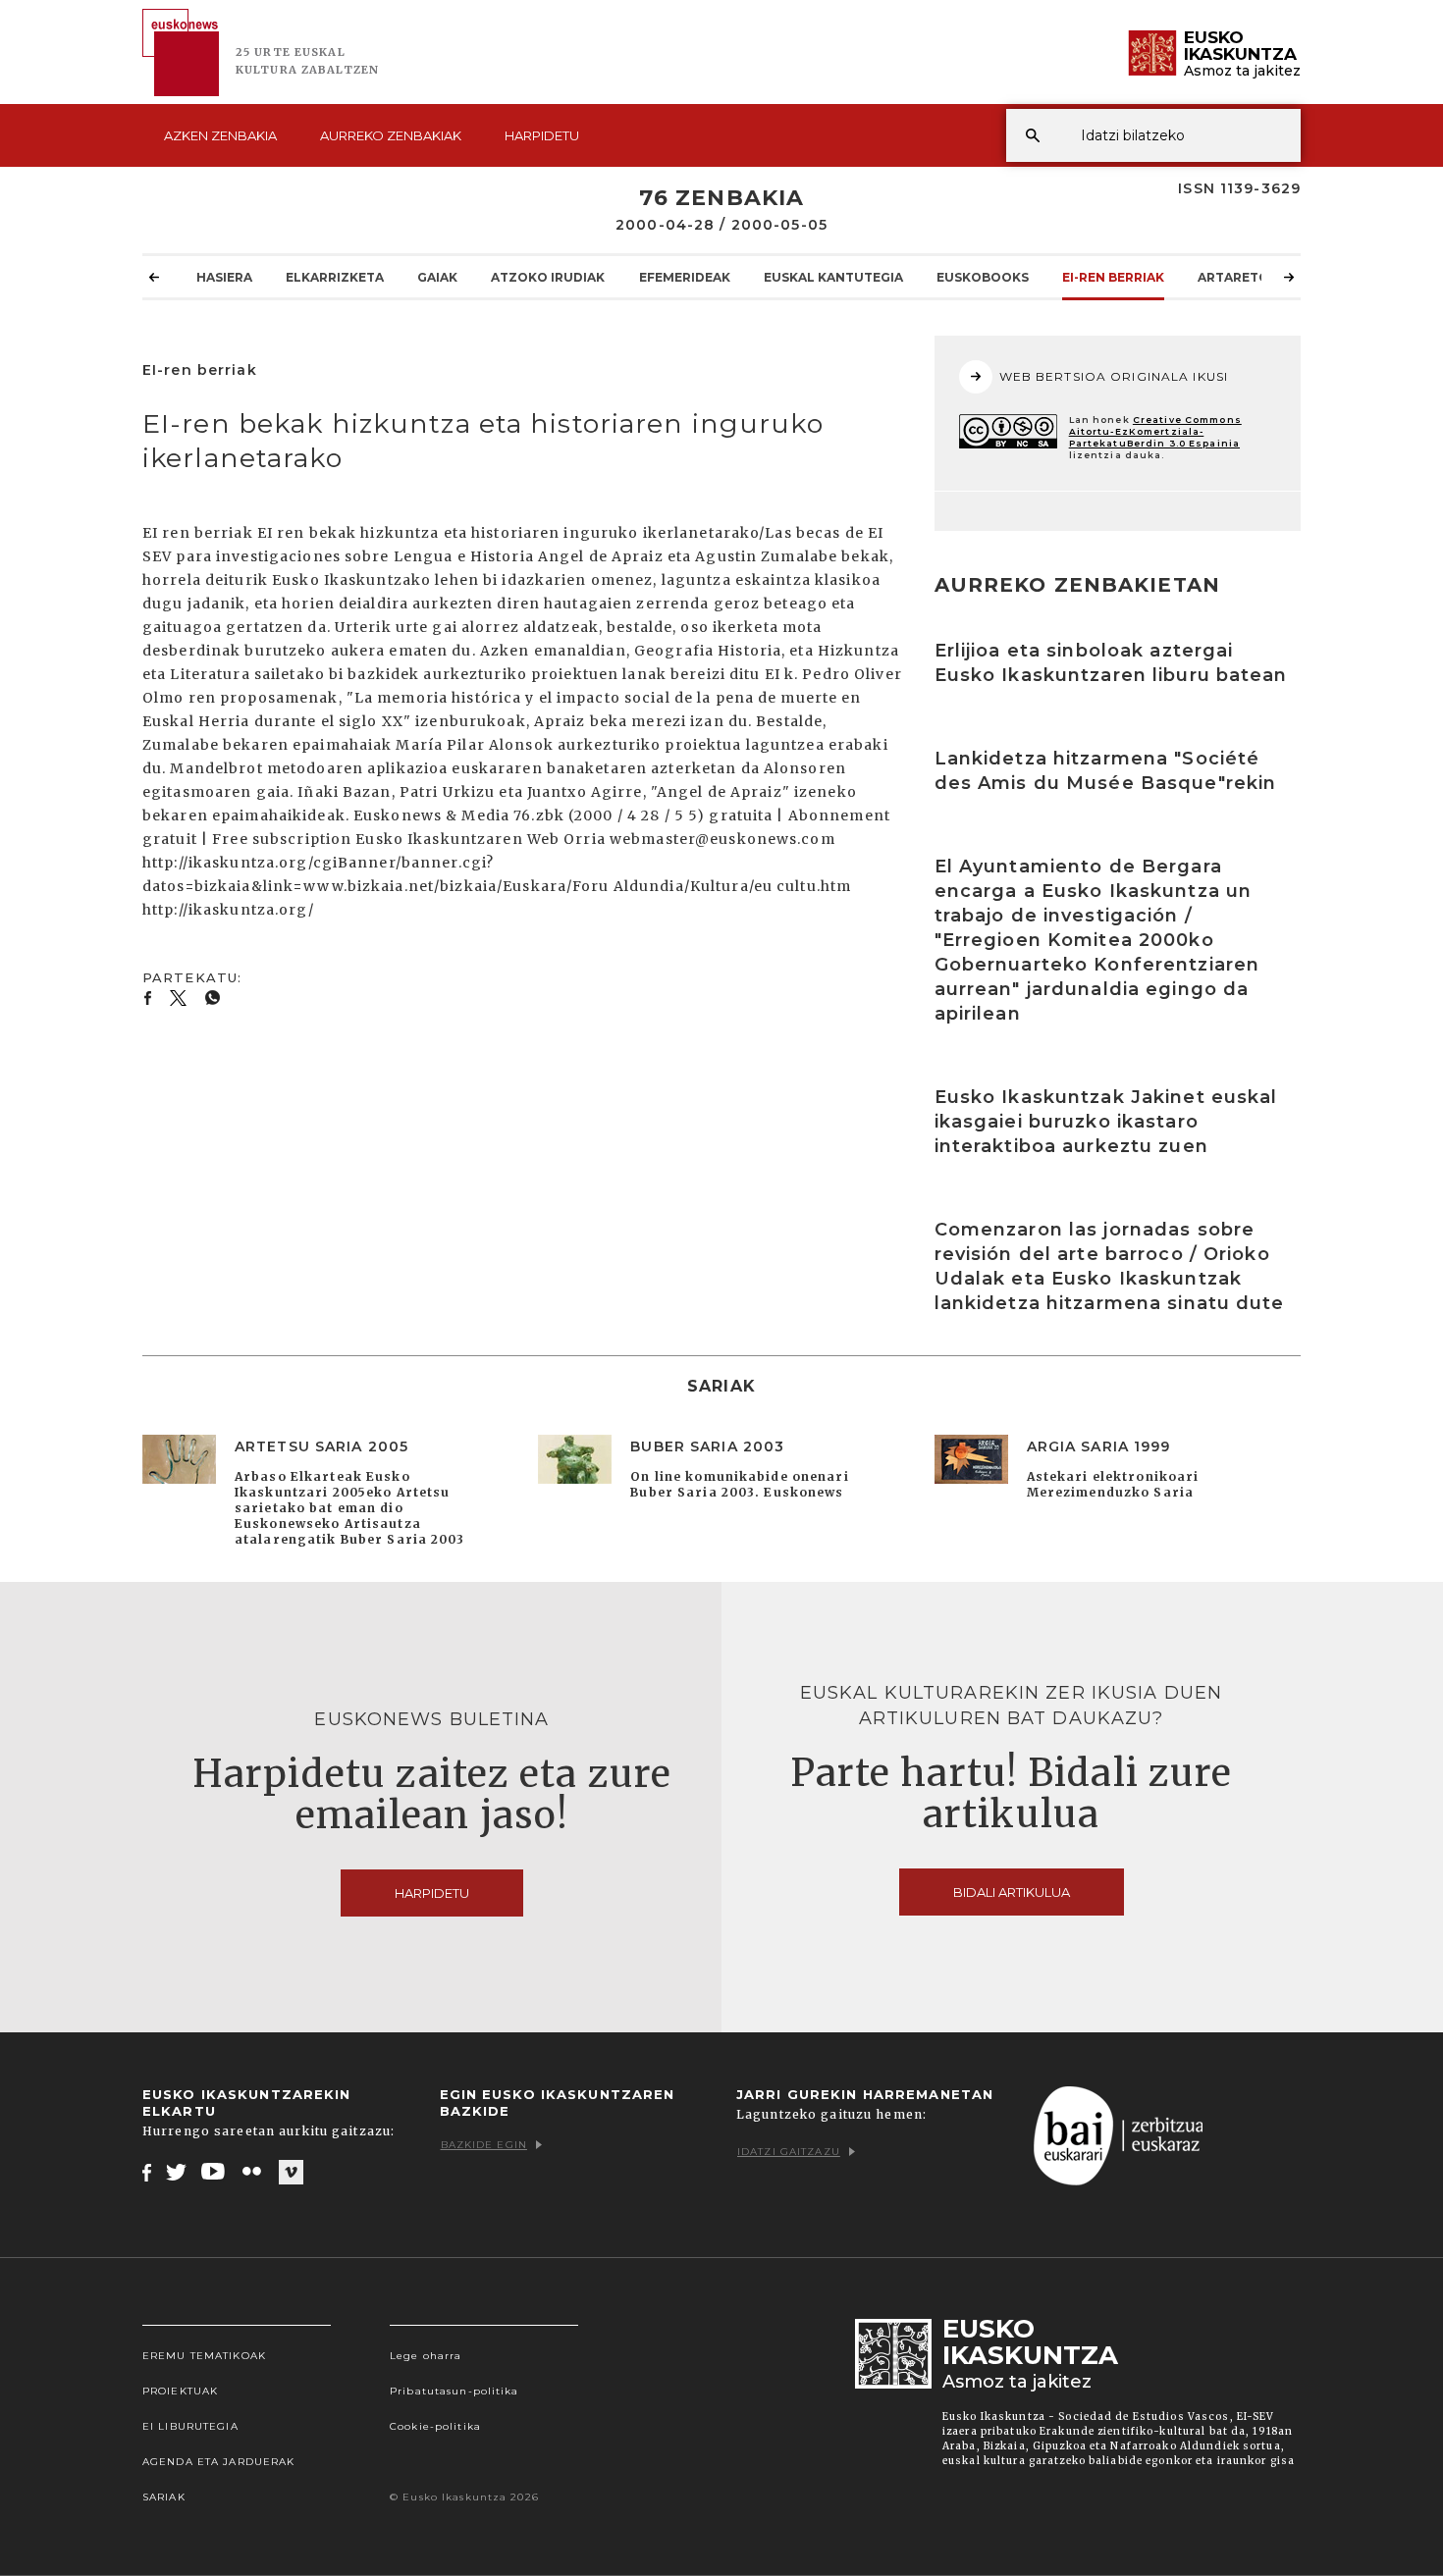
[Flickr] (253, 2172)
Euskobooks (983, 277)
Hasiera (224, 277)
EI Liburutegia (190, 2426)
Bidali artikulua (1012, 1892)
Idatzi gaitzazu (789, 2152)
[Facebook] (147, 2172)
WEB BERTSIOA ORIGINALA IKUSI (1114, 376)
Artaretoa (1238, 277)
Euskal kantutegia (833, 277)
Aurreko (391, 135)
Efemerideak (685, 277)
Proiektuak (180, 2391)
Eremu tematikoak (204, 2356)
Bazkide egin (484, 2145)
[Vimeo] (291, 2173)
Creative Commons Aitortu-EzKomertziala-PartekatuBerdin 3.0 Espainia (1155, 431)
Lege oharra (426, 2356)
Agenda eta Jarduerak (218, 2462)
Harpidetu (542, 135)
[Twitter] (177, 2172)
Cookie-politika (435, 2426)
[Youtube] (214, 2172)
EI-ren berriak (1113, 277)
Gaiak (437, 277)
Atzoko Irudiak (548, 277)
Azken (220, 135)
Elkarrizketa (335, 277)
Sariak (164, 2497)
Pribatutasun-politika (454, 2391)
